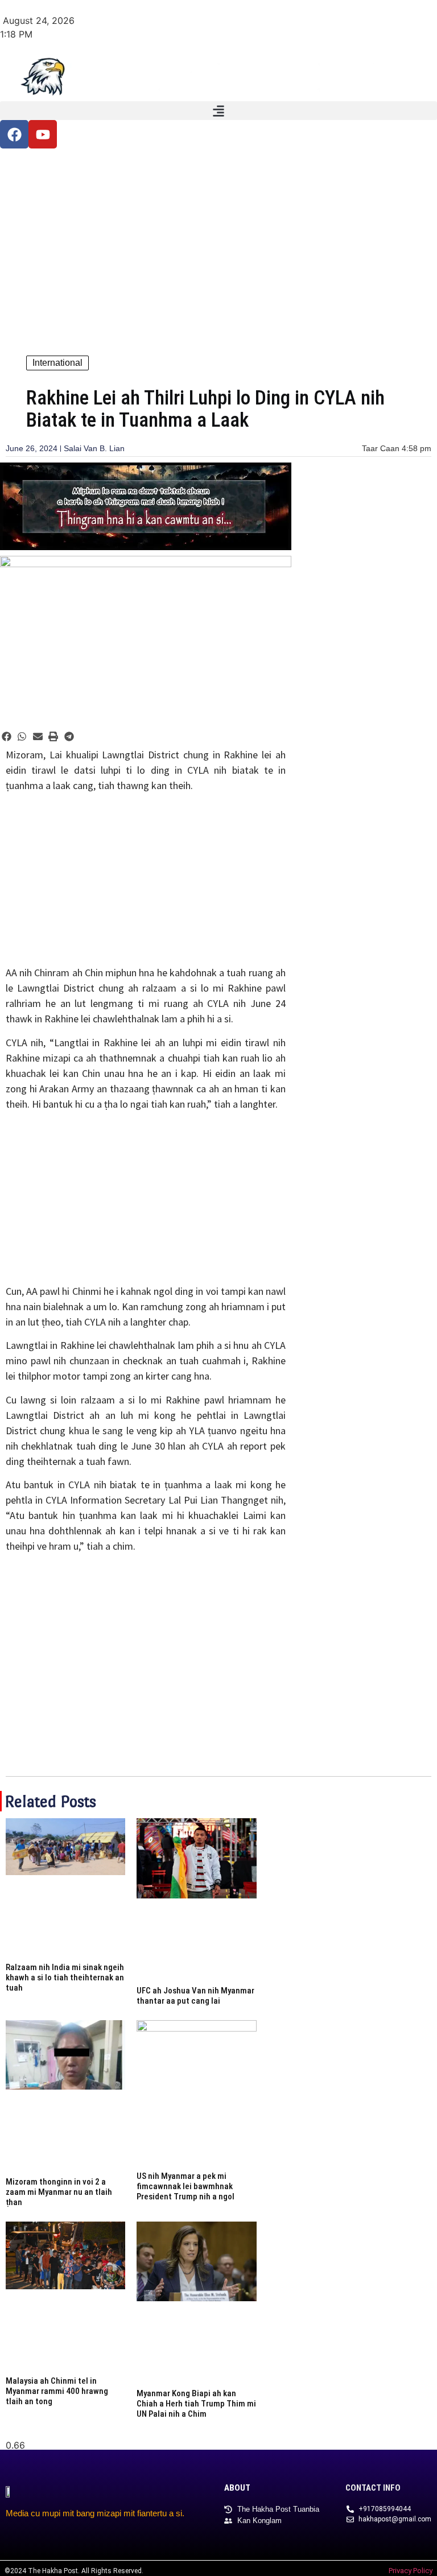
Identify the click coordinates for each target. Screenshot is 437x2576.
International (57, 363)
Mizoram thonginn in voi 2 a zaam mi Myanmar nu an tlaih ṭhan (59, 2192)
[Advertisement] (218, 247)
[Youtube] (43, 134)
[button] (218, 111)
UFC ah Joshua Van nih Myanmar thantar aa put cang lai (195, 1996)
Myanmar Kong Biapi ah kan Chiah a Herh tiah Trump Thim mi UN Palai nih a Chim (196, 2404)
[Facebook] (14, 134)
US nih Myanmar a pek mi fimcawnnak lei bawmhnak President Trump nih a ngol (185, 2186)
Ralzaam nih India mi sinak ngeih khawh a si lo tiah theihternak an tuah (65, 1978)
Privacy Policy (411, 2571)
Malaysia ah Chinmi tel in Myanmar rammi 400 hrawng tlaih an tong (57, 2391)
